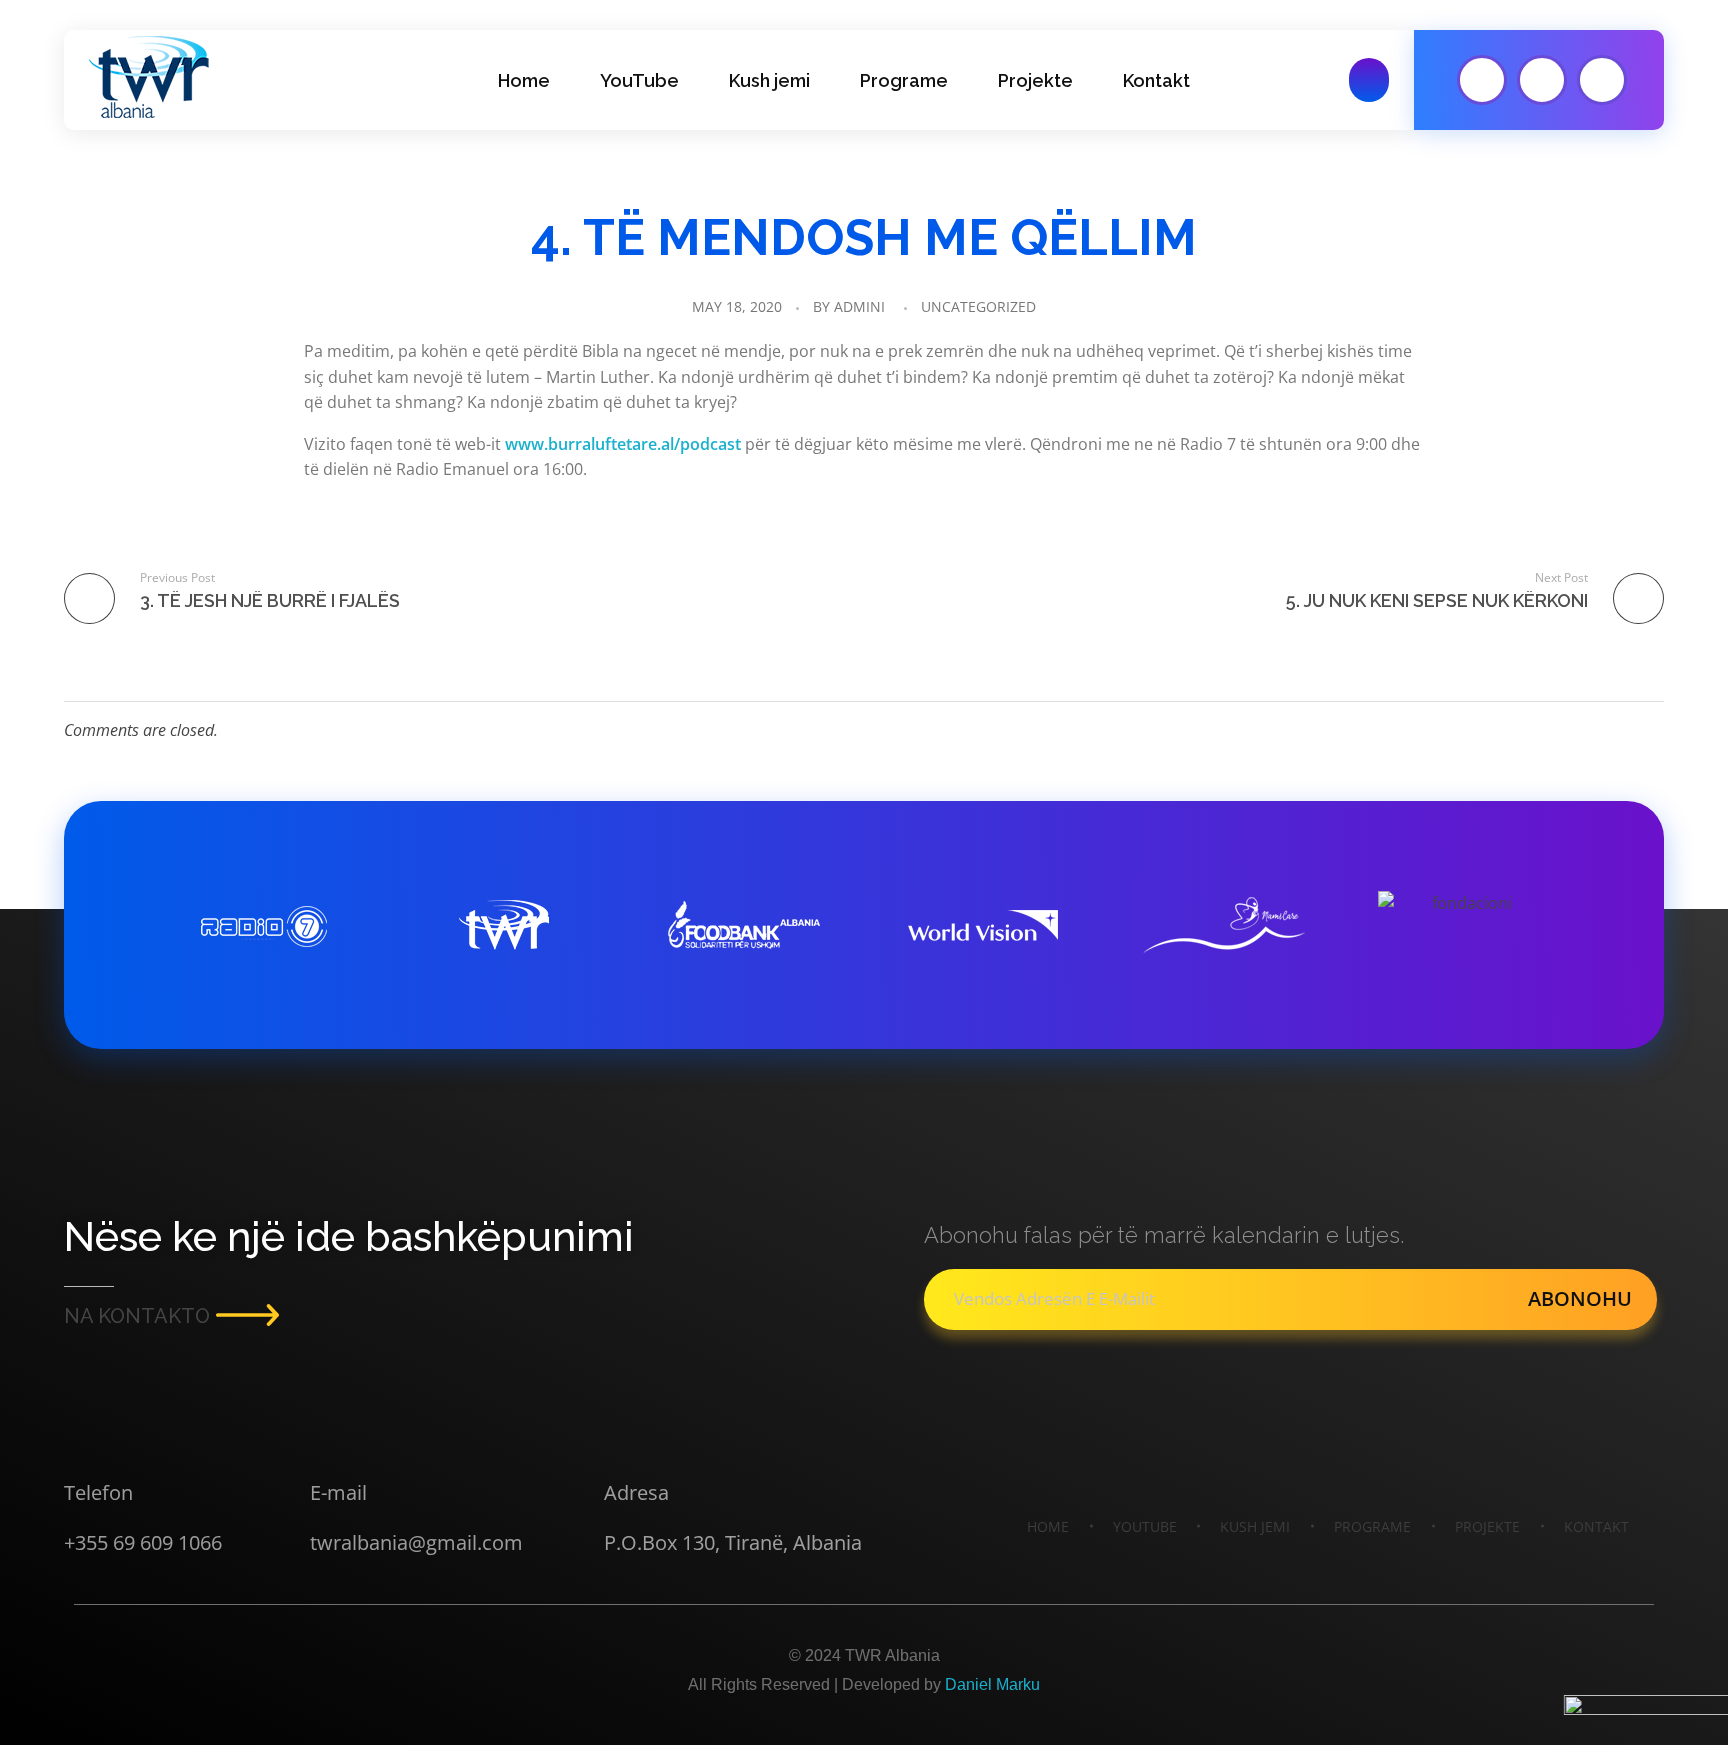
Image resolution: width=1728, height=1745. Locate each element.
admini (859, 306)
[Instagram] (1602, 80)
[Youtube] (1482, 80)
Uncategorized (978, 306)
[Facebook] (1542, 80)
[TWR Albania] (149, 77)
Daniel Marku (992, 1684)
